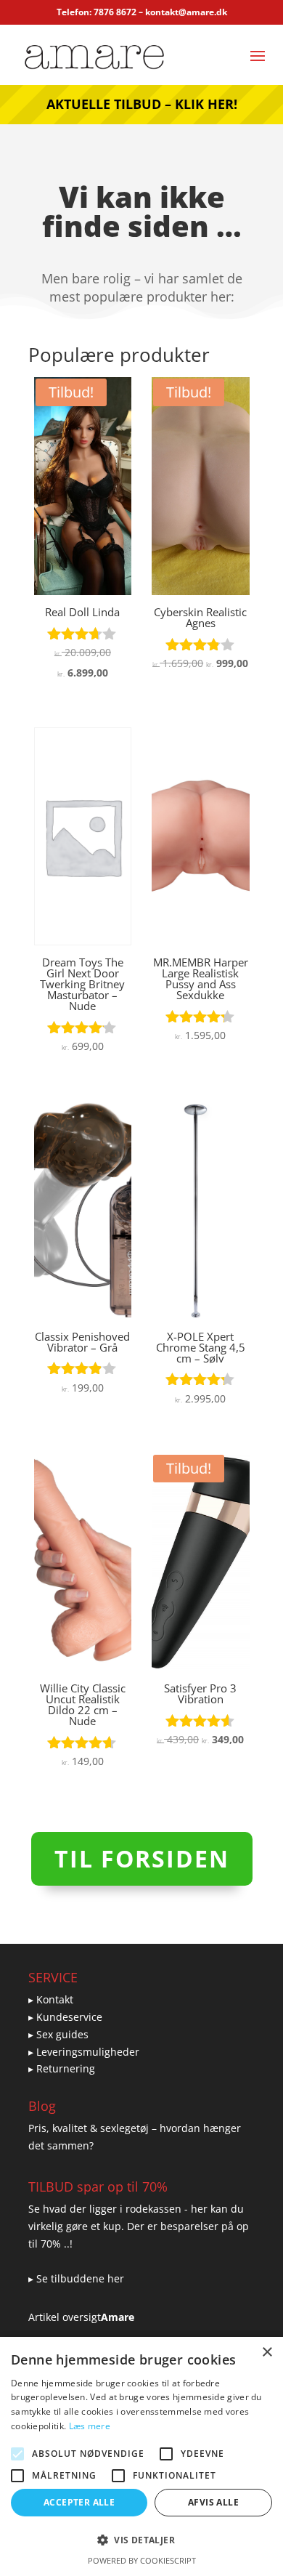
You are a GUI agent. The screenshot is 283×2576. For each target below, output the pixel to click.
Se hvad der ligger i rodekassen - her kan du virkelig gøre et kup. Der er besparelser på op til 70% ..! (139, 2226)
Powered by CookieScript (142, 2560)
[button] (141, 2540)
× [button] (267, 2353)
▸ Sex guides (58, 2034)
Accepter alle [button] (79, 2502)
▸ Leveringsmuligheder (84, 2052)
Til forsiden (142, 1858)
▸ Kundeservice (65, 2017)
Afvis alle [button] (213, 2502)
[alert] (141, 2456)
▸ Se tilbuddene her (76, 2278)
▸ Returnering (62, 2068)
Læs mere (90, 2426)
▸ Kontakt (51, 1999)
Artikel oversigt (65, 2317)
